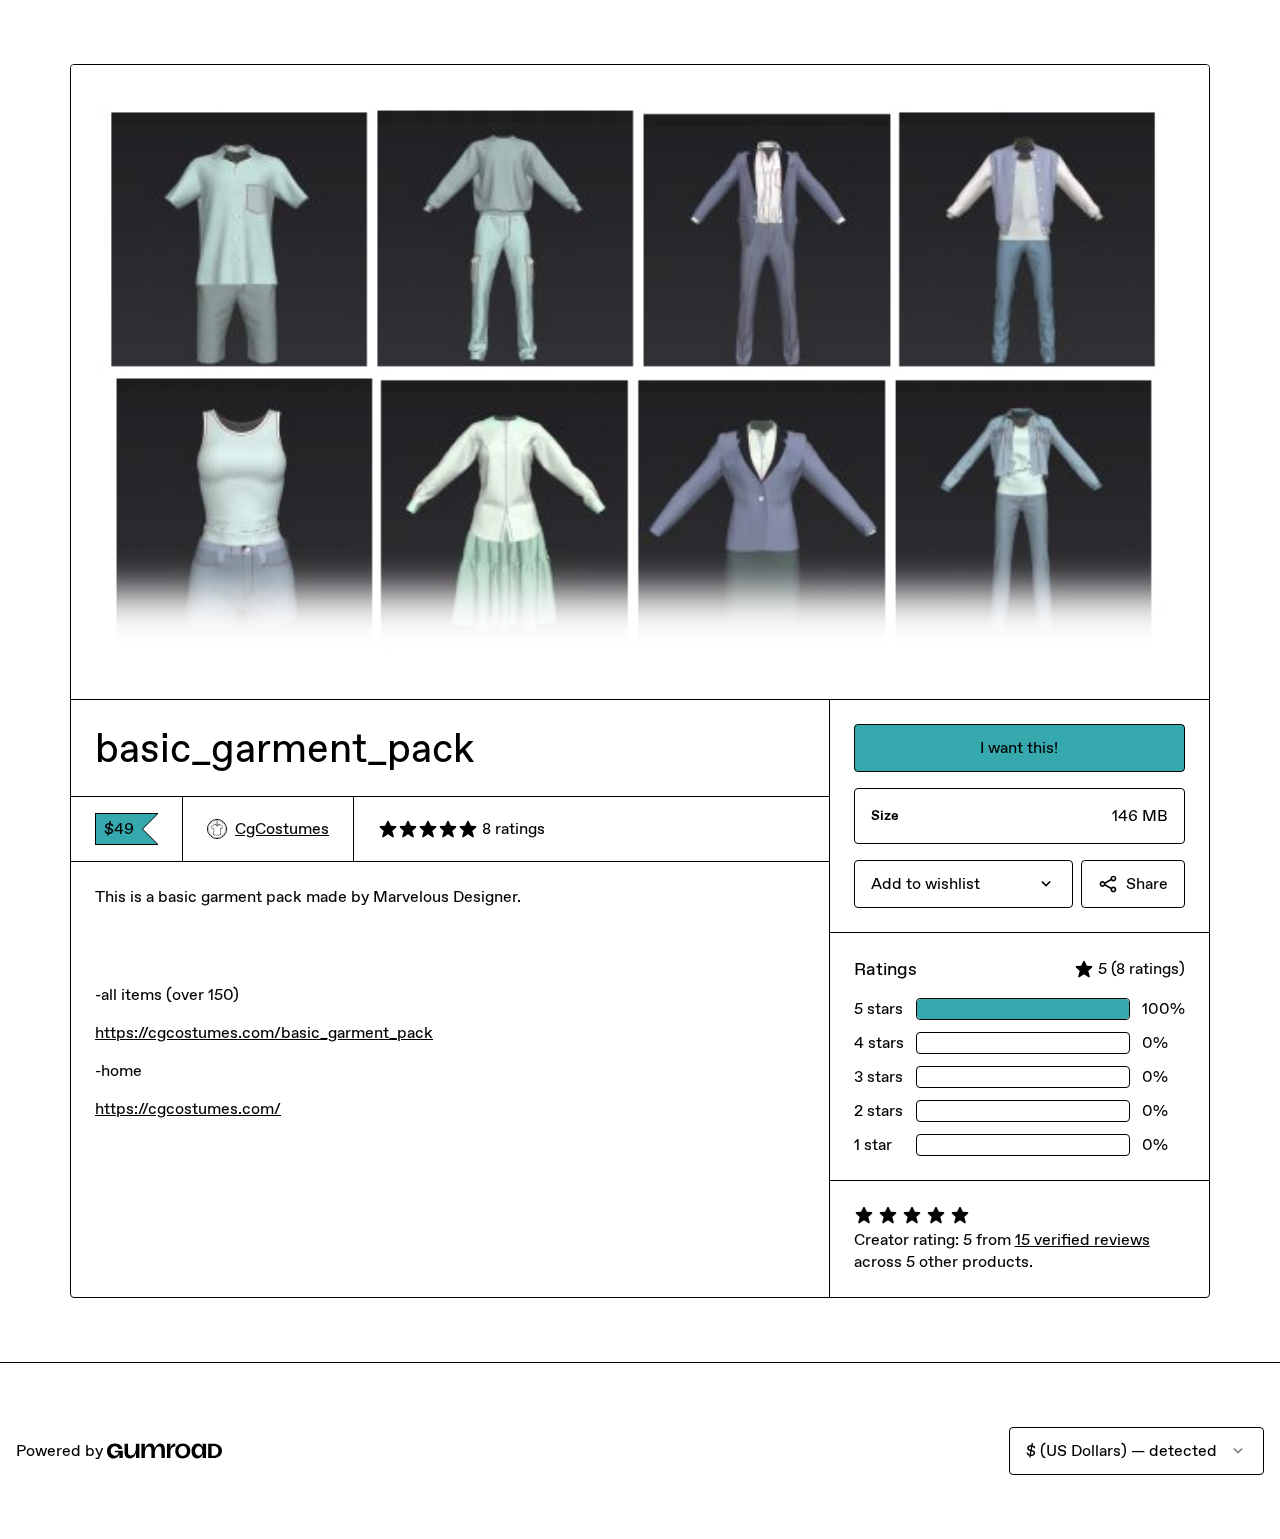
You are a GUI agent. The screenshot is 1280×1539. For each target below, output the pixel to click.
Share (1147, 883)
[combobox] (963, 884)
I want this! (1019, 747)
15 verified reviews (1082, 1239)
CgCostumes (282, 828)
